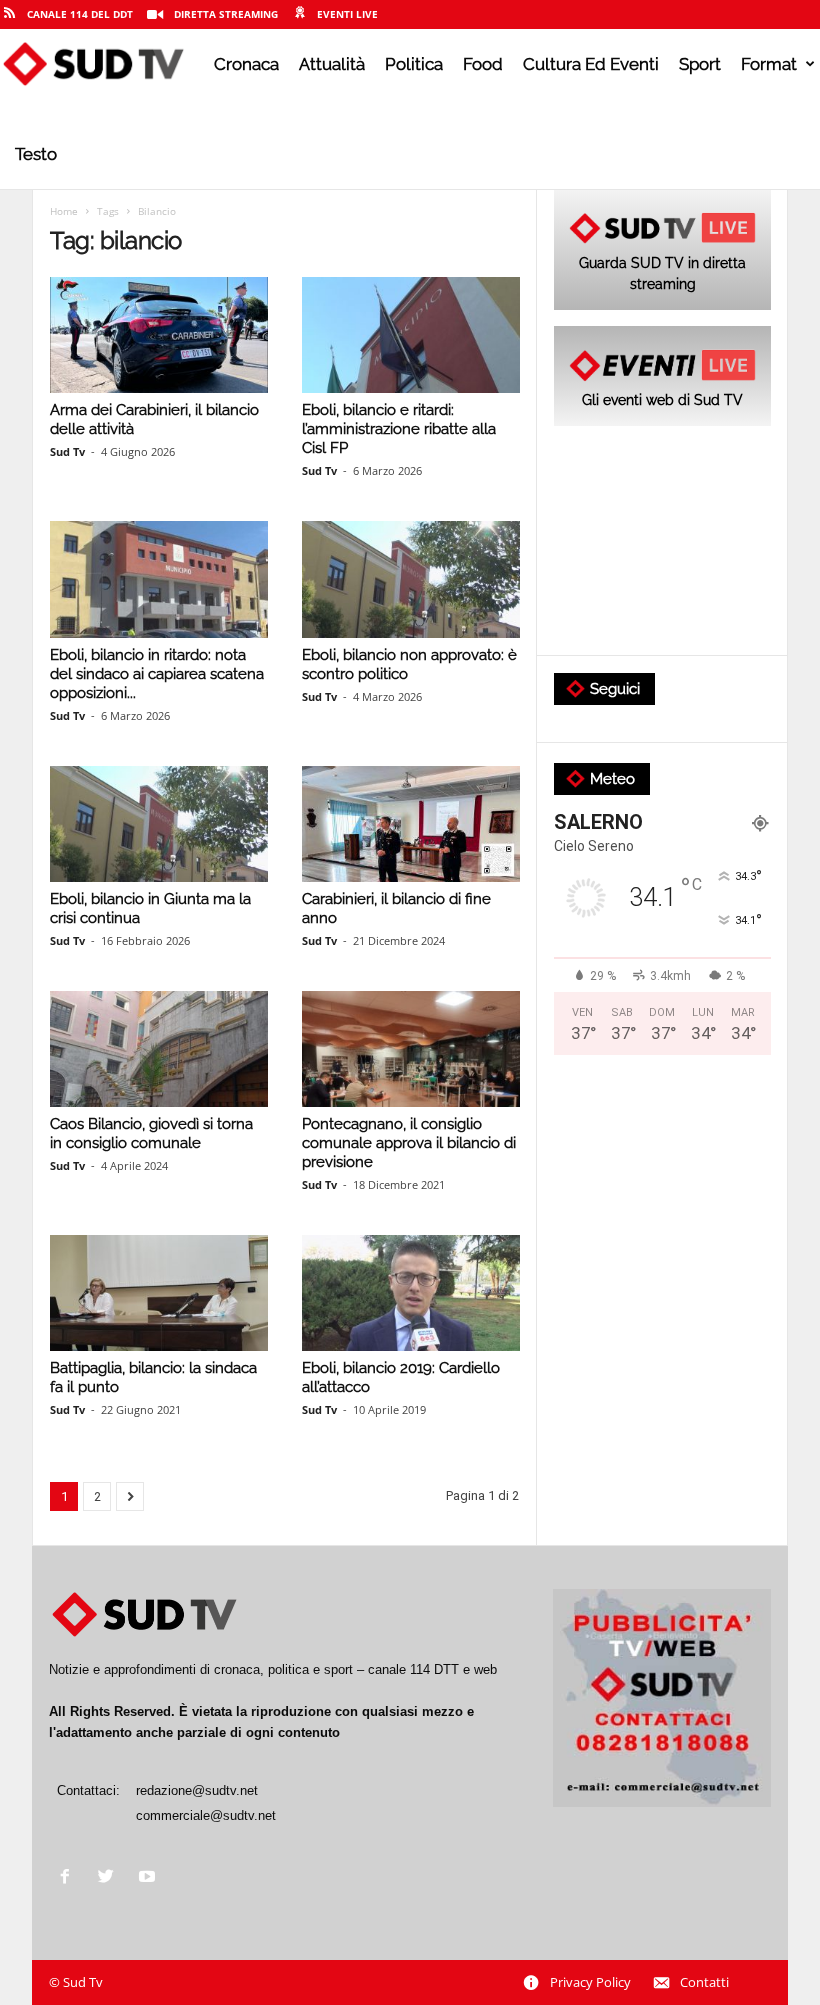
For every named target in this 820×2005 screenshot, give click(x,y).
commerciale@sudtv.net (206, 1815)
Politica (414, 64)
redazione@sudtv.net (197, 1790)
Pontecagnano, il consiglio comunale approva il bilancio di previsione (409, 1143)
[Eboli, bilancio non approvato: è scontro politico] (411, 579)
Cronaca (246, 64)
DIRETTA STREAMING (226, 14)
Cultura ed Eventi (591, 64)
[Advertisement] (662, 542)
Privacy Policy (590, 1982)
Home (64, 211)
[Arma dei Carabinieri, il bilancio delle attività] (159, 335)
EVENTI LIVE (347, 14)
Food (483, 64)
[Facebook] (69, 1878)
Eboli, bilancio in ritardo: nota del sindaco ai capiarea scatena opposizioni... (157, 674)
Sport (700, 64)
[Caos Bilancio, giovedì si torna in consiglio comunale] (159, 1049)
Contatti (704, 1982)
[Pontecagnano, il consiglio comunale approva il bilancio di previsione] (411, 1049)
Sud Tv (67, 451)
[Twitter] (110, 1878)
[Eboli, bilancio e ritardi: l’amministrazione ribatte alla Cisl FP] (411, 335)
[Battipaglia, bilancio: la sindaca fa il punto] (159, 1293)
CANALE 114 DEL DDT (80, 14)
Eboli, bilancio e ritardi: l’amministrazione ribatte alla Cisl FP (399, 429)
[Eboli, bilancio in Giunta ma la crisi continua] (159, 824)
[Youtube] (149, 1878)
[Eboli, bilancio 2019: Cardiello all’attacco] (411, 1293)
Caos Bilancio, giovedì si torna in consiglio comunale (151, 1133)
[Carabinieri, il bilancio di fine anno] (411, 824)
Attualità (332, 64)
